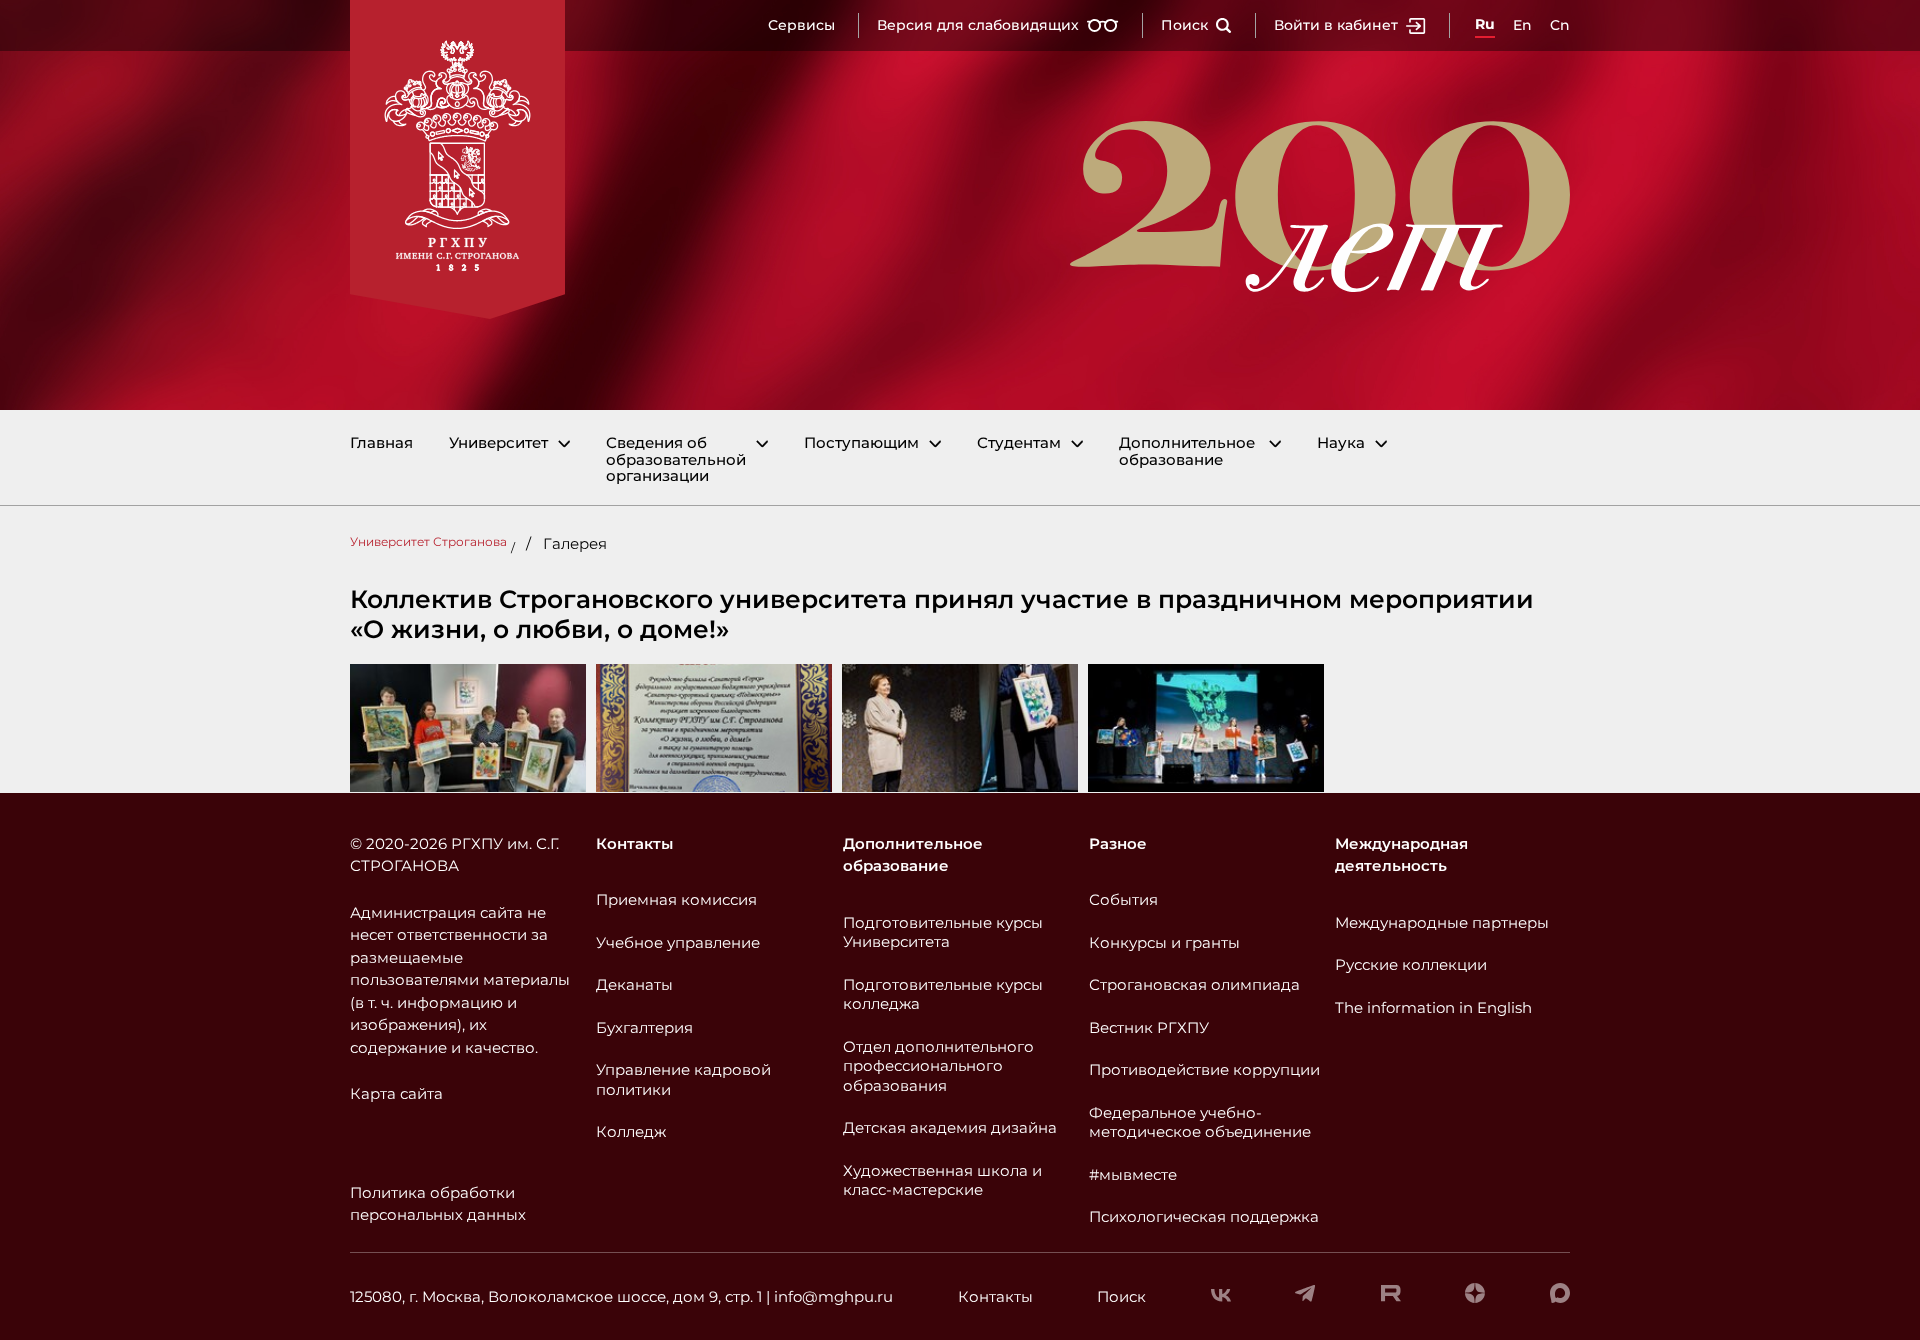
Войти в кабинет (1336, 25)
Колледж (631, 1131)
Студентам (1019, 443)
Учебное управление (678, 942)
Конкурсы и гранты (1164, 942)
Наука (1341, 443)
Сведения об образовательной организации (676, 460)
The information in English (1433, 1007)
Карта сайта (396, 1093)
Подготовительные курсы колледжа (943, 994)
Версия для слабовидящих (978, 25)
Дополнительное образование (1187, 451)
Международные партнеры (1442, 922)
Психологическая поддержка (1204, 1216)
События (1123, 899)
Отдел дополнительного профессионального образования (938, 1066)
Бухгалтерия (644, 1027)
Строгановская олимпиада (1194, 984)
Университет (498, 443)
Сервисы (801, 25)
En (1522, 25)
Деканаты (634, 984)
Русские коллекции (1411, 964)
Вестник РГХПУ (1149, 1027)
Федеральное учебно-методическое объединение (1200, 1122)
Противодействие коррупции (1204, 1069)
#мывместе (1133, 1174)
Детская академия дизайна (950, 1127)
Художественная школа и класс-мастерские (942, 1180)
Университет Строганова (428, 541)
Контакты (634, 843)
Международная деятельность (1401, 855)
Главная (381, 443)
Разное (1118, 843)
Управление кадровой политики (683, 1079)
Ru (1485, 24)
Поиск (1184, 25)
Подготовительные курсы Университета (943, 932)
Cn (1560, 25)
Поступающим (861, 443)
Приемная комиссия (676, 899)
